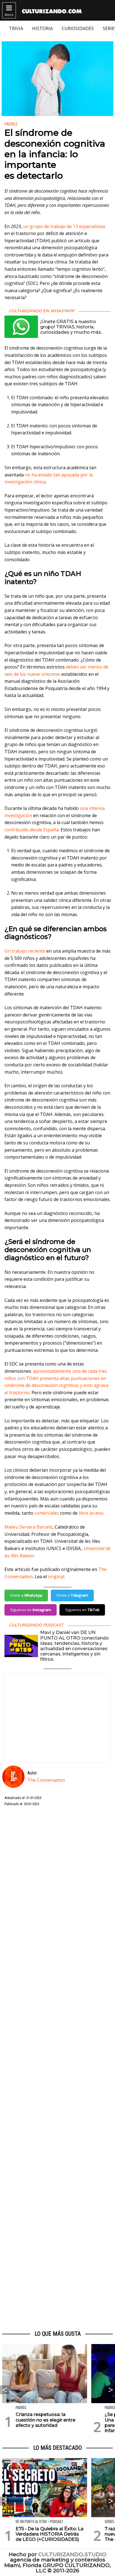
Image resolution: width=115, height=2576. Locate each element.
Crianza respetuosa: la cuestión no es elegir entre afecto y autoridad (45, 2420)
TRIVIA (16, 28)
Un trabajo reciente (25, 951)
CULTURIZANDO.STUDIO (72, 2554)
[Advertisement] (57, 2069)
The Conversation (46, 1780)
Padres (11, 124)
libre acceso (91, 1513)
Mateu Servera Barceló (28, 1527)
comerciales (47, 1513)
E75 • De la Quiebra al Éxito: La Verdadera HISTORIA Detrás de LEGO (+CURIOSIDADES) (50, 2534)
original (56, 1577)
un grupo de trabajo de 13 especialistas (64, 226)
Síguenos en (31, 1610)
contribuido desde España (32, 830)
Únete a (26, 1595)
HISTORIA (42, 28)
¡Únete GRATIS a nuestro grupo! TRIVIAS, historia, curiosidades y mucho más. (71, 327)
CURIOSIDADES (78, 28)
